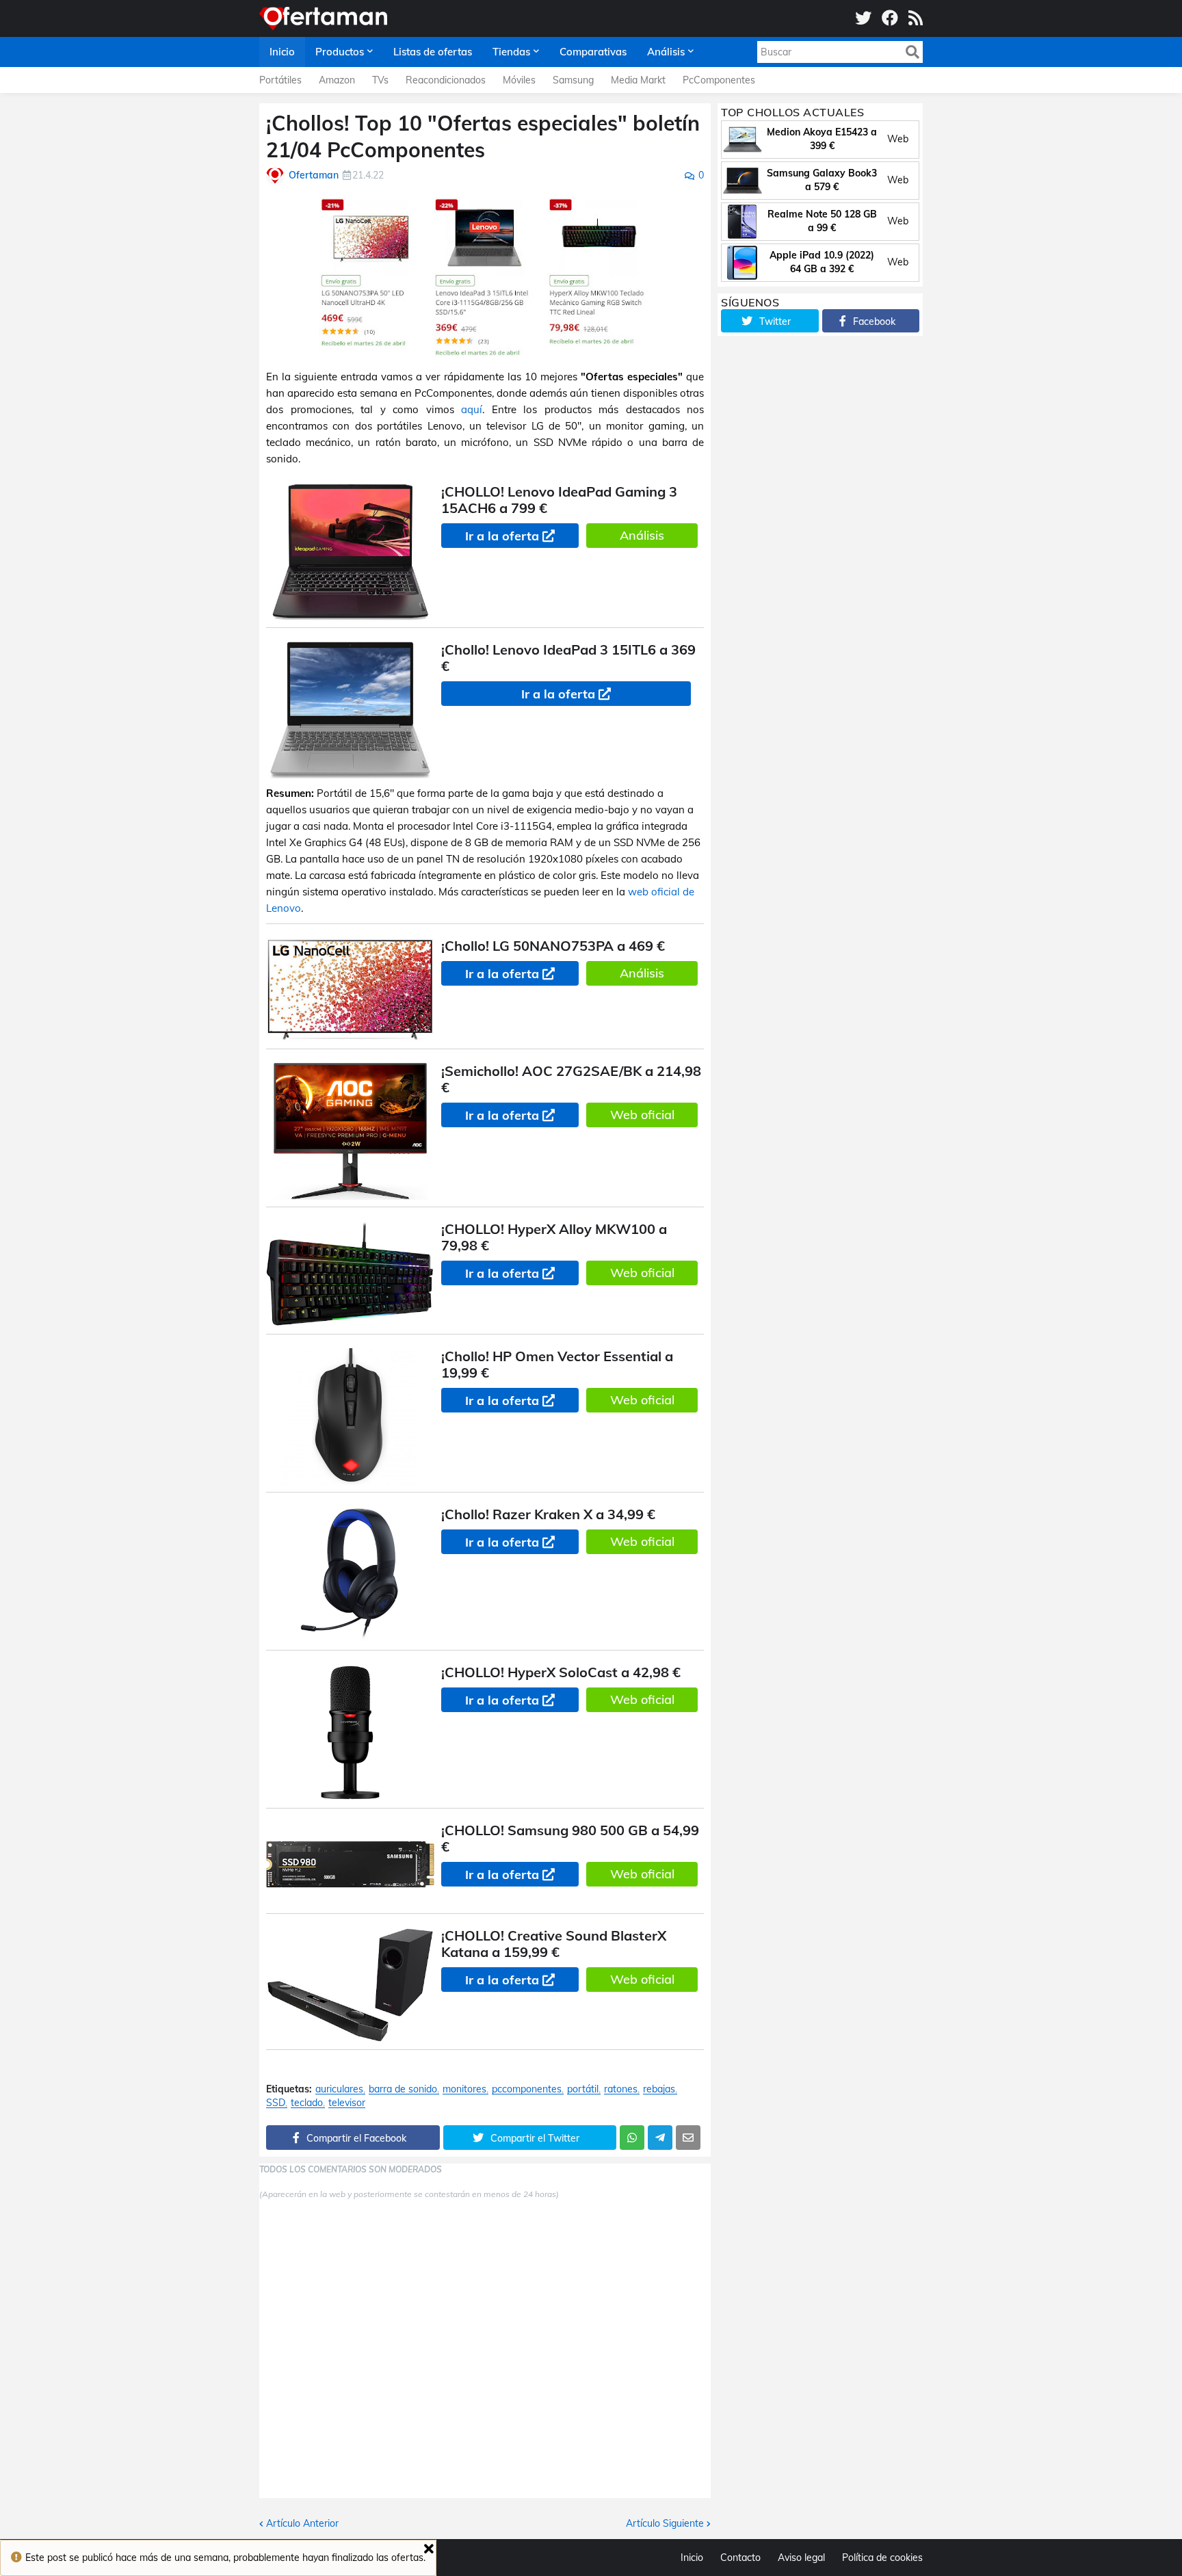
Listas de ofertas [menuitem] (433, 52)
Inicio (692, 2558)
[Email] (688, 2138)
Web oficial (642, 1115)
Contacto (740, 2558)
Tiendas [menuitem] (511, 52)
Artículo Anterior (302, 2523)
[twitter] (863, 18)
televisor (347, 2103)
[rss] (916, 18)
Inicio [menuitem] (282, 52)
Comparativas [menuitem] (593, 52)
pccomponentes (527, 2089)
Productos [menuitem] (340, 52)
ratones (621, 2089)
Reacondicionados (446, 80)
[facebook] (890, 18)
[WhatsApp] (632, 2138)
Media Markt (638, 80)
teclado (307, 2103)
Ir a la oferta (502, 536)
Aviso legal (801, 2558)
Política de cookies (882, 2558)
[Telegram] (660, 2138)
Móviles (519, 80)
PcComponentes (719, 80)
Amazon (337, 80)
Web (898, 139)
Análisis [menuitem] (666, 52)
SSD (276, 2103)
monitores (464, 2089)
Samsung (573, 80)
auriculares (339, 2089)
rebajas (659, 2089)
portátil (583, 2089)
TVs (380, 80)
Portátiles (280, 80)
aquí (472, 409)
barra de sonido (403, 2089)
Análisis (642, 535)
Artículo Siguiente (665, 2523)
